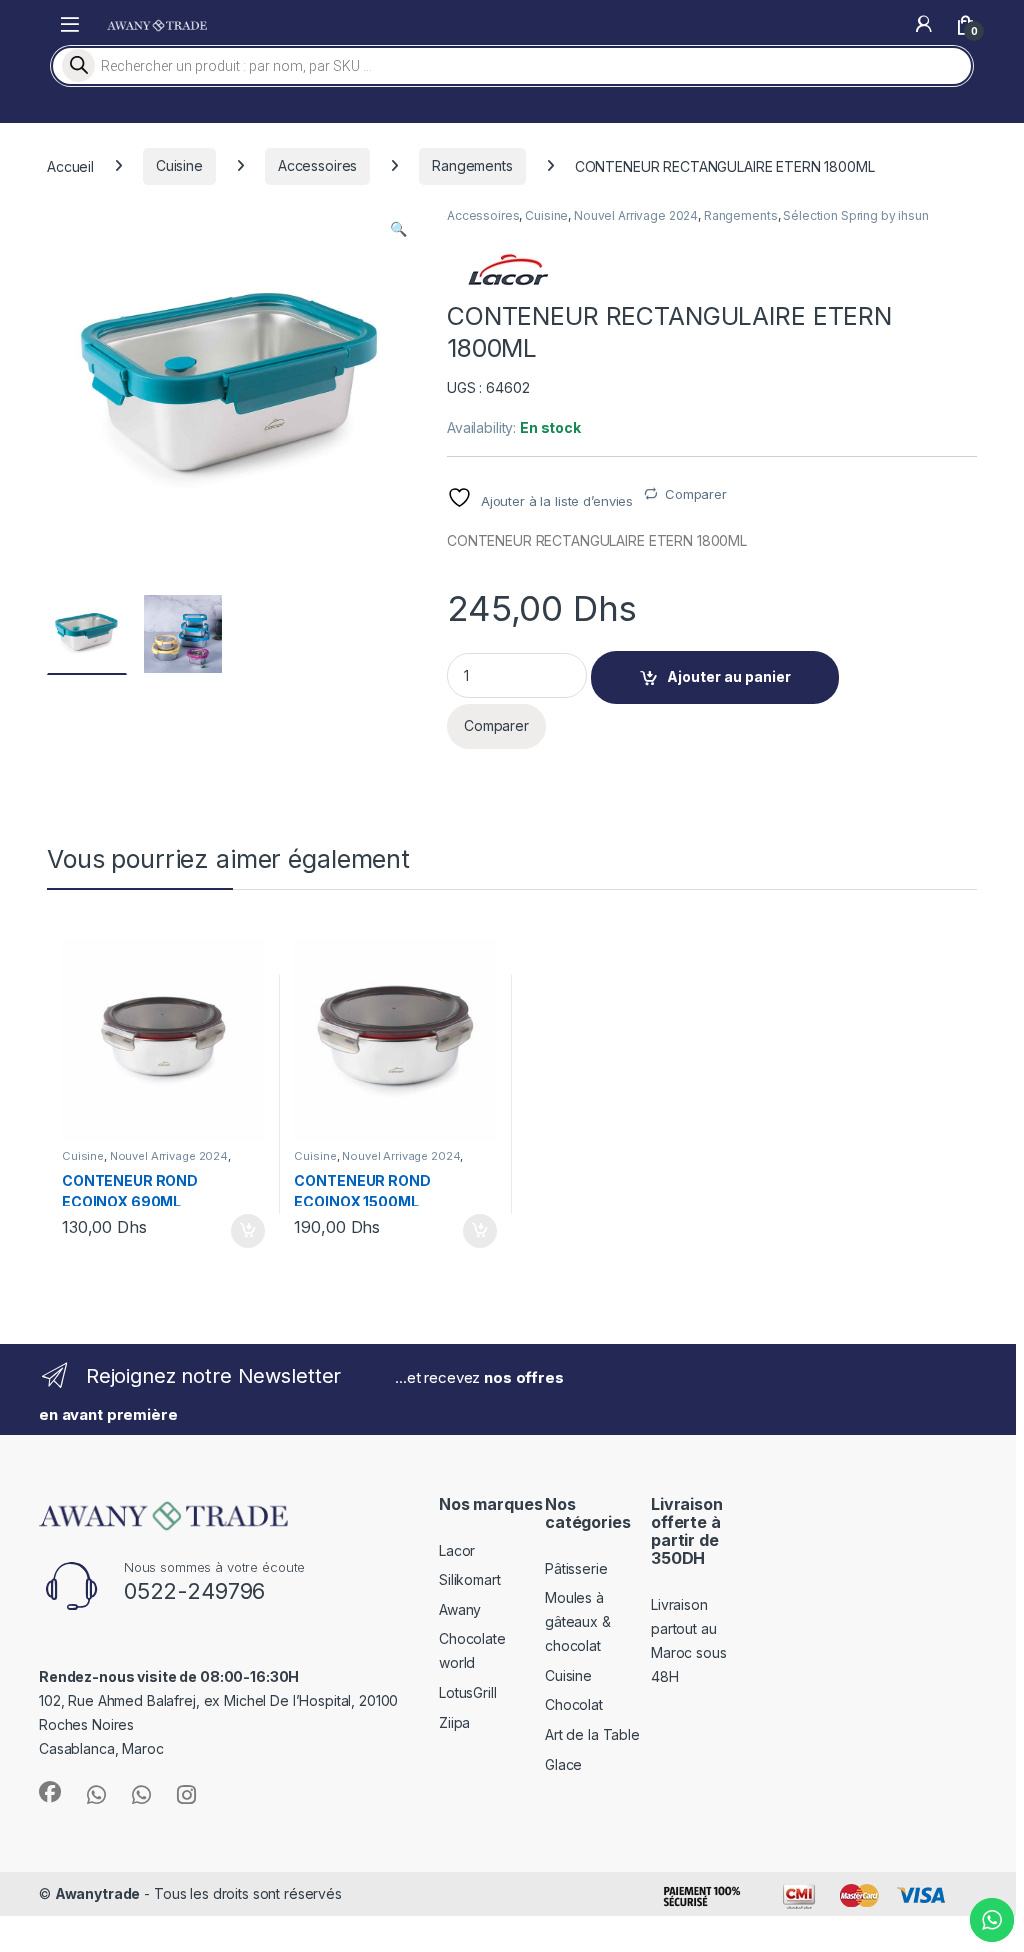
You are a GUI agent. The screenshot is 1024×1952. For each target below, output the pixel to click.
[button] (398, 229)
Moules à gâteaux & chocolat (578, 1621)
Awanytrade (98, 1893)
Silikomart (470, 1579)
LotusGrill (468, 1692)
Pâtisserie (576, 1568)
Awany (460, 1609)
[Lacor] (507, 269)
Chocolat (574, 1704)
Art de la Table (592, 1734)
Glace (563, 1764)
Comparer (696, 494)
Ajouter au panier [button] (241, 1231)
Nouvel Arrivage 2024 (636, 215)
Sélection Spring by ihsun (856, 215)
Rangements (472, 165)
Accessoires (317, 165)
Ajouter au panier (729, 676)
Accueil (70, 165)
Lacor (457, 1550)
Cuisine (179, 165)
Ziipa (454, 1722)
